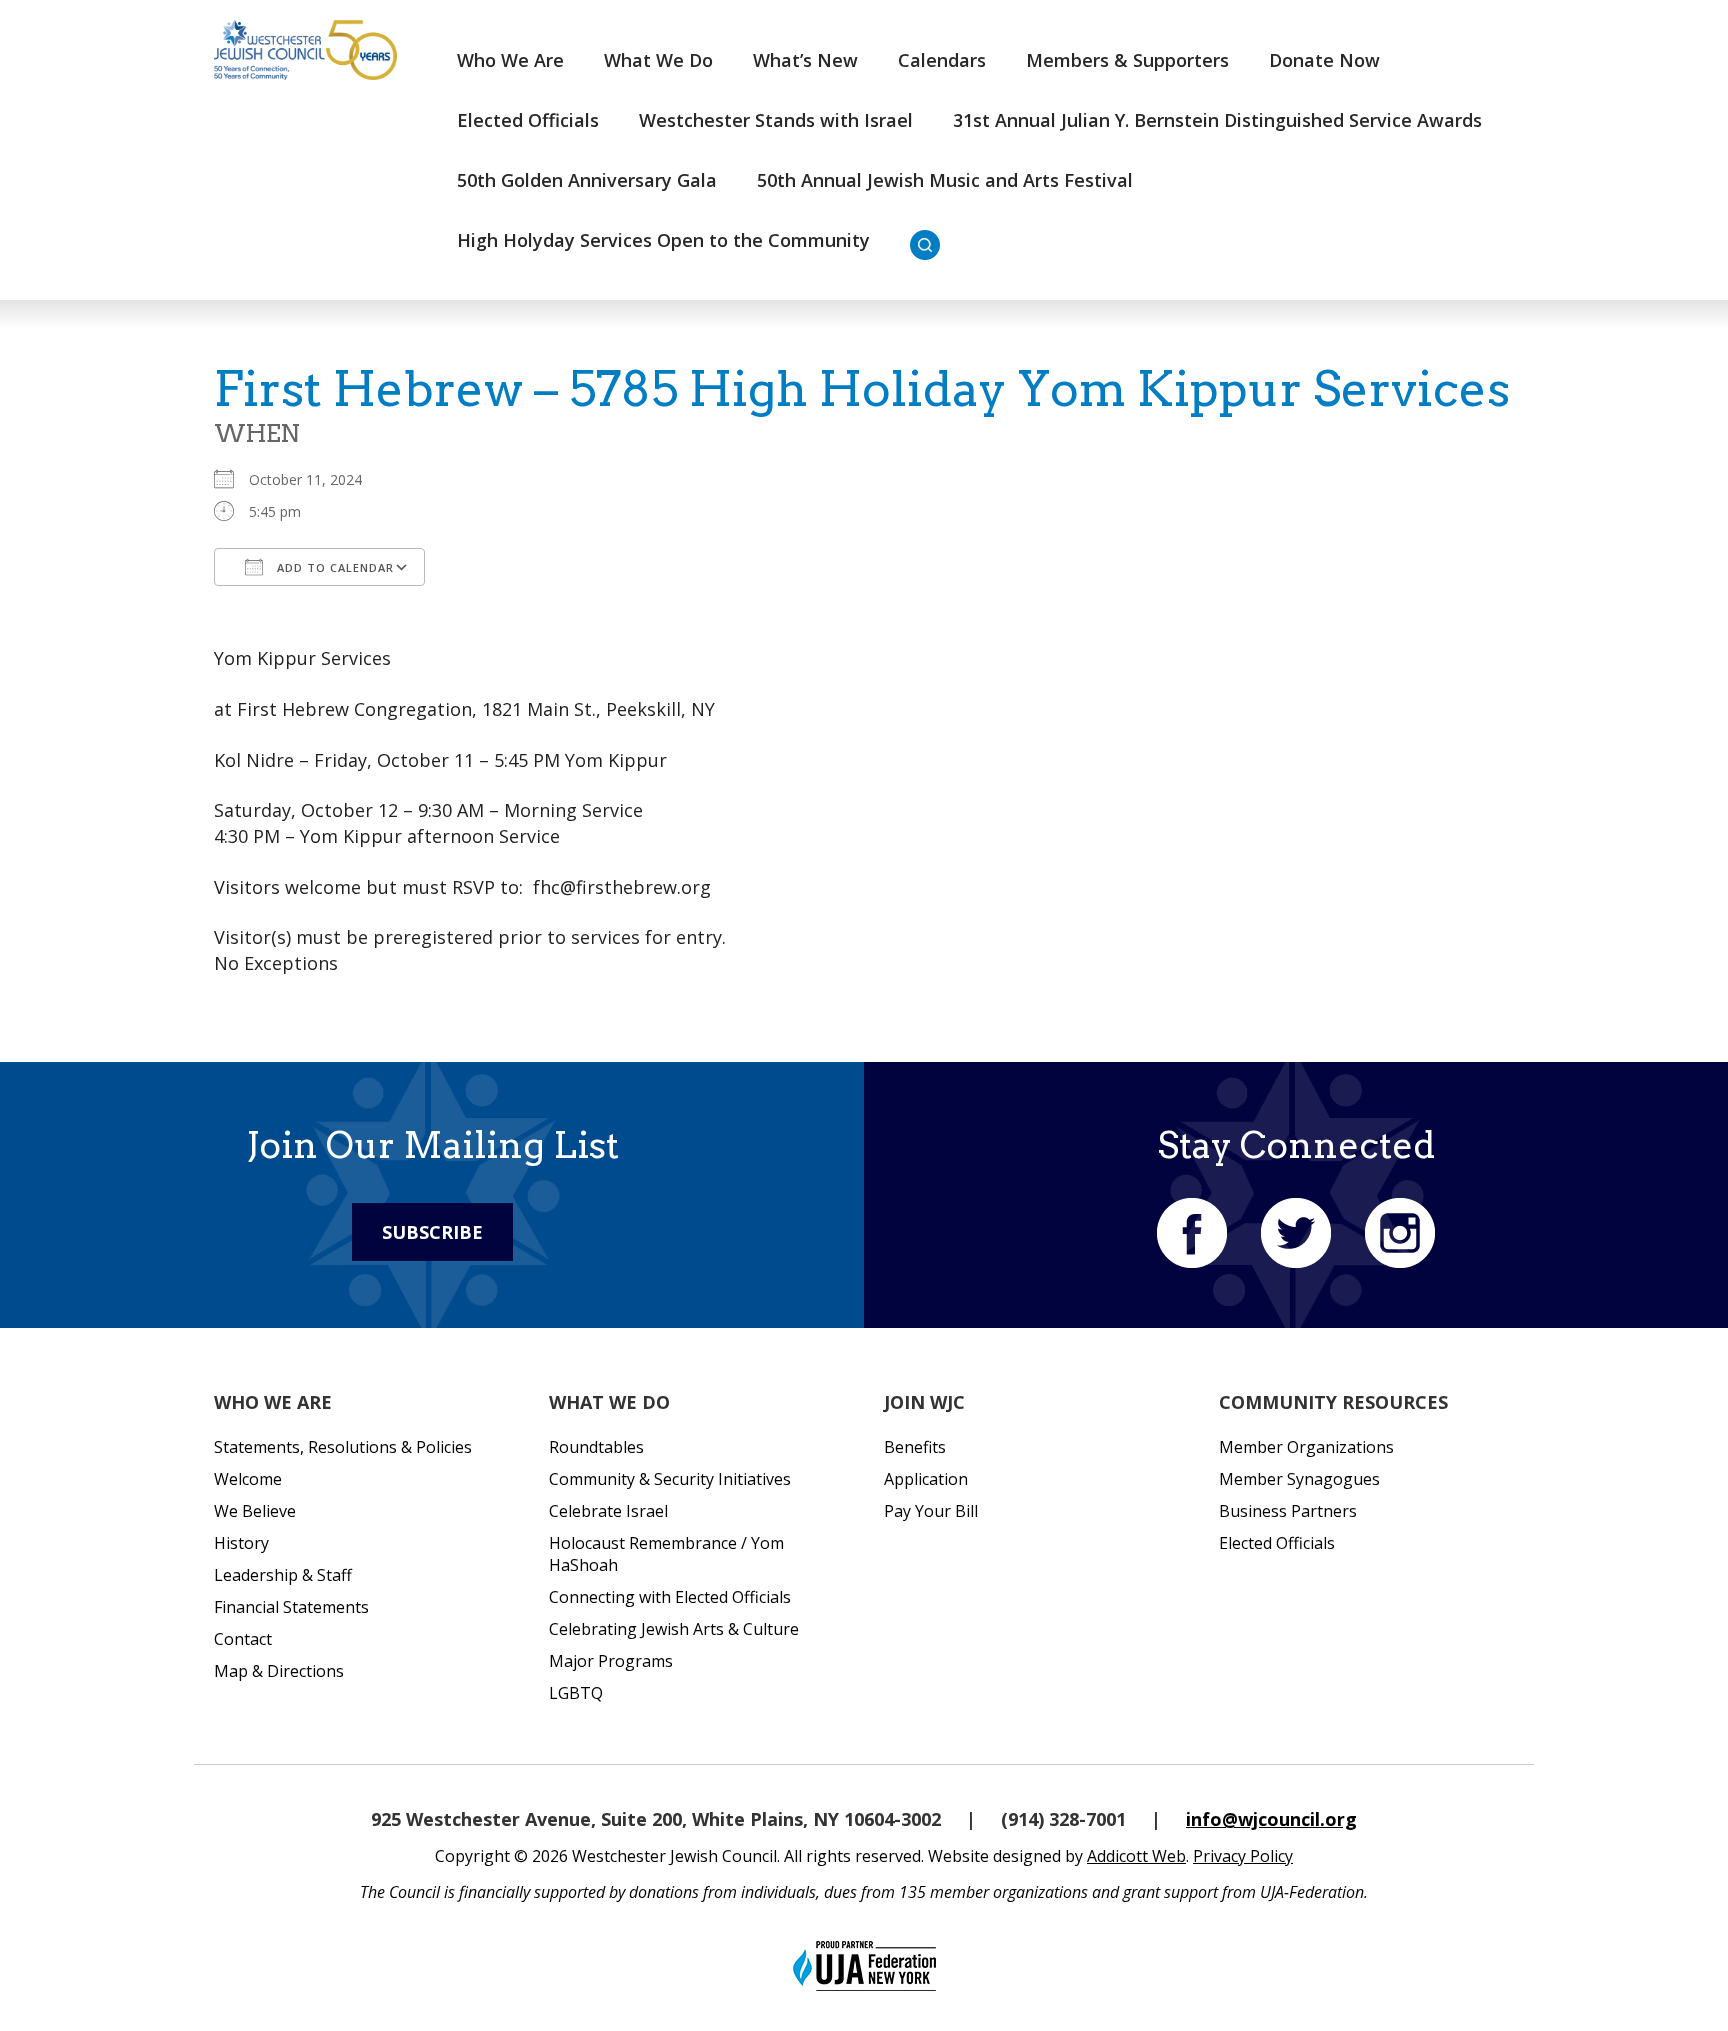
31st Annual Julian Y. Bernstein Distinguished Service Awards (1217, 120)
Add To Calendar (333, 567)
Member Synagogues (1299, 1479)
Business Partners (1288, 1511)
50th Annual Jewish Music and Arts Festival (945, 180)
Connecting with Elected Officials (670, 1597)
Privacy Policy (1243, 1856)
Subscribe (432, 1232)
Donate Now (1324, 60)
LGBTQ (576, 1693)
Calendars (942, 60)
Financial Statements (291, 1607)
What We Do (658, 60)
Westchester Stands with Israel (776, 120)
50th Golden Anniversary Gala (587, 180)
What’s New (805, 60)
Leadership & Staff (283, 1575)
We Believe (255, 1511)
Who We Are (510, 60)
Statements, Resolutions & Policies (343, 1447)
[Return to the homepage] (305, 50)
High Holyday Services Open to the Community (663, 240)
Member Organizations (1306, 1447)
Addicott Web (1136, 1856)
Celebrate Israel (608, 1511)
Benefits (915, 1447)
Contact (243, 1639)
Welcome (248, 1479)
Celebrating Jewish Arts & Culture (674, 1629)
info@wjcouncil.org (1271, 1819)
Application (926, 1479)
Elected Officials (528, 120)
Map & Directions (279, 1671)
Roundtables (596, 1447)
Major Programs (611, 1661)
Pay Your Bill (931, 1511)
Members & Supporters (1127, 60)
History (241, 1543)
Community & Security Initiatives (670, 1479)
